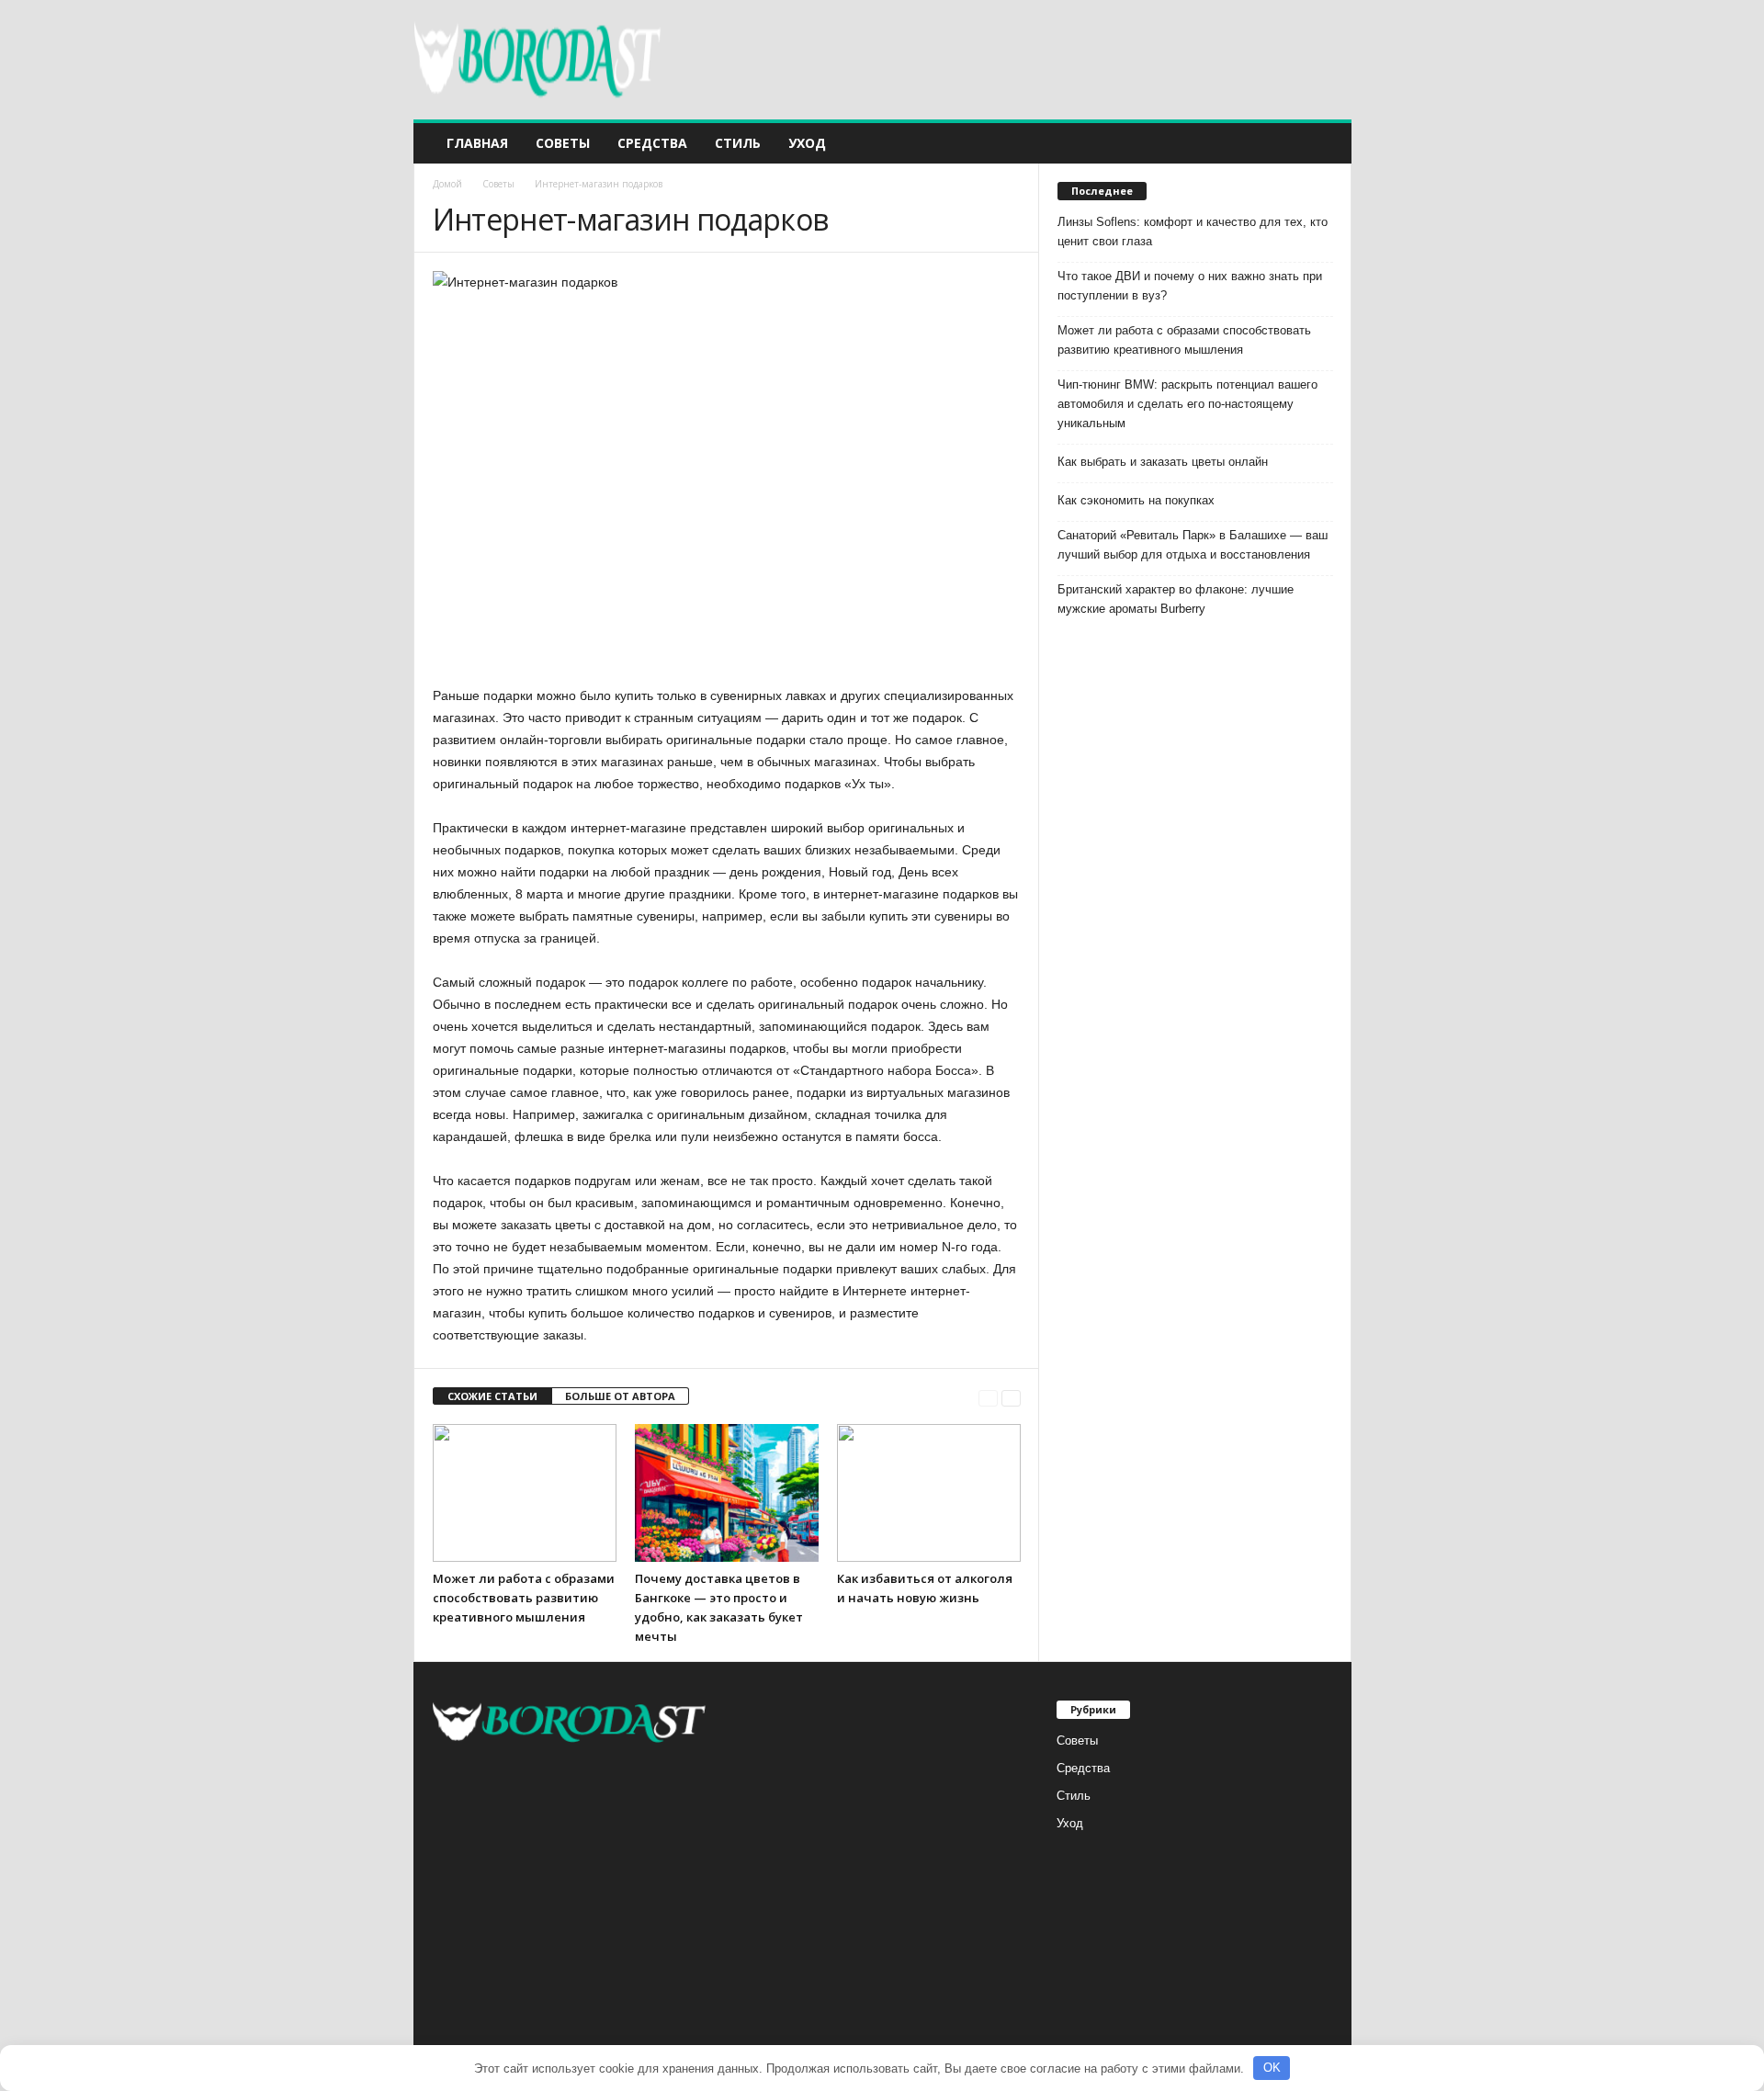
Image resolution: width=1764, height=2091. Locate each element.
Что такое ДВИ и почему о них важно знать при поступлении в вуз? (1190, 286)
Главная (477, 143)
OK (1272, 2068)
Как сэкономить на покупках (1136, 500)
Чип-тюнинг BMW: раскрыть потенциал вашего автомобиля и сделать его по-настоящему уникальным (1187, 404)
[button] (1324, 143)
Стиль (738, 143)
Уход (807, 143)
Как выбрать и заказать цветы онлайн (1163, 462)
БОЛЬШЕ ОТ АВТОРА (620, 1396)
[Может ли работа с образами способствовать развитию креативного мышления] (525, 1493)
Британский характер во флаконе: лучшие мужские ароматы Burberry (1176, 599)
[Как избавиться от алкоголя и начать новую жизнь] (929, 1493)
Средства (652, 143)
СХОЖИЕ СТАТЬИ (492, 1396)
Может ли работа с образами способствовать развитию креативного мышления (524, 1598)
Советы (563, 143)
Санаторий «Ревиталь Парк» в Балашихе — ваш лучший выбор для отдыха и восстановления (1193, 545)
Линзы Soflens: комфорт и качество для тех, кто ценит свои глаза (1193, 232)
